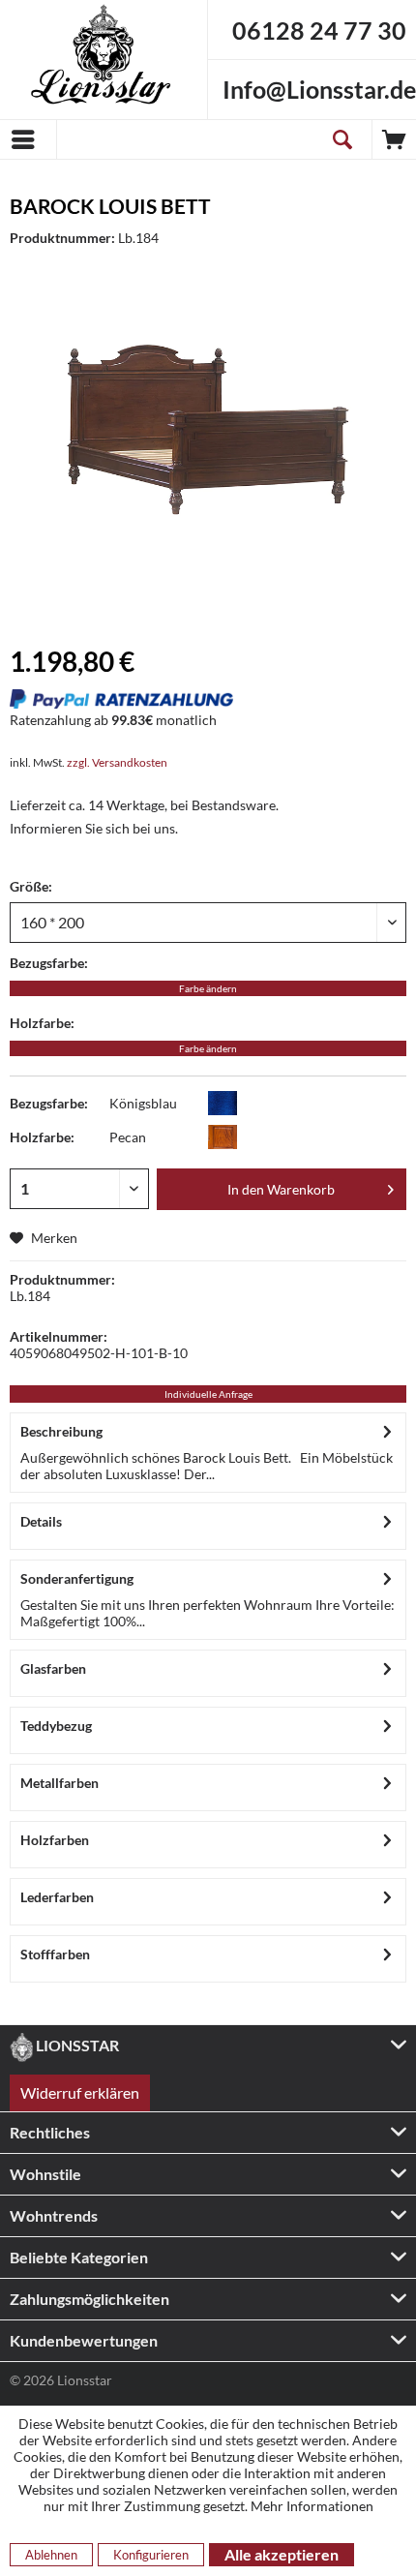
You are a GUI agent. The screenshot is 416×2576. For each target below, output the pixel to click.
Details (41, 1521)
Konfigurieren (151, 2555)
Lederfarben (57, 1897)
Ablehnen (51, 2555)
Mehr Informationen (312, 2506)
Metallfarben (59, 1783)
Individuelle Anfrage (208, 1394)
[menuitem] (28, 139)
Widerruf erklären (80, 2092)
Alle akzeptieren (282, 2554)
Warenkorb (394, 139)
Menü (28, 139)
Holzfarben (55, 1840)
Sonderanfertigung (77, 1578)
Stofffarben (55, 1954)
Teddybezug (56, 1726)
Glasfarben (53, 1668)
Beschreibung (61, 1431)
